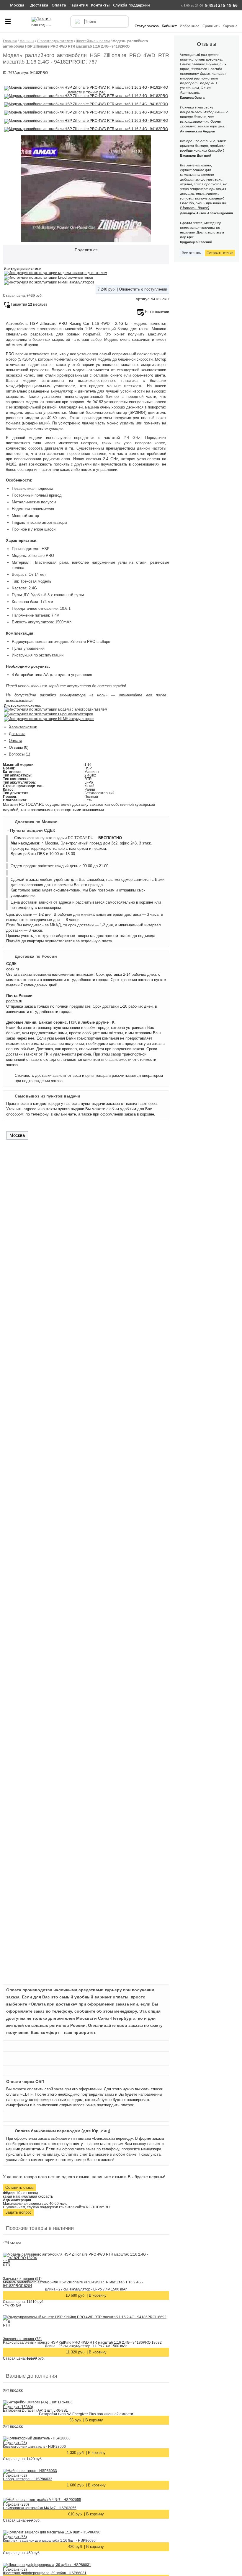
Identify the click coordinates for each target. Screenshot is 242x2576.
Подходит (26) (15, 2443)
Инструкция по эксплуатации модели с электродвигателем (58, 273)
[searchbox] (100, 22)
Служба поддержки (131, 5)
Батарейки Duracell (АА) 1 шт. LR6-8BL (35, 2410)
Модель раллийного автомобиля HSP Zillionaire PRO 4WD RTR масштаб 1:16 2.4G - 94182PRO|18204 (73, 2284)
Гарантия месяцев (29, 304)
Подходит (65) (15, 2537)
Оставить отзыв (19, 2187)
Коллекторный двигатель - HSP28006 (34, 2447)
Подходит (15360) (18, 2407)
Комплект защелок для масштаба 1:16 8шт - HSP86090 (49, 2541)
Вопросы (19, 754)
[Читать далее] (195, 208)
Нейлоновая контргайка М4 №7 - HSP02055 (40, 2508)
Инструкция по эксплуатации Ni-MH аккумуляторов (51, 282)
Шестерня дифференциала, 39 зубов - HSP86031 (45, 2573)
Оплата (15, 741)
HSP (88, 768)
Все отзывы (192, 253)
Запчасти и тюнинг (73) (22, 2339)
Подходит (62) (15, 2476)
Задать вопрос (18, 2212)
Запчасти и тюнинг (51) (22, 2279)
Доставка (17, 734)
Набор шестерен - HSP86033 (28, 2479)
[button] (8, 24)
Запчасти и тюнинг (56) (86, 92)
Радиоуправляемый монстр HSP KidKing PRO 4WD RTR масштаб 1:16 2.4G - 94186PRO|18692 (82, 2342)
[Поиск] (77, 22)
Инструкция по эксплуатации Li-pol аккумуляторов (51, 278)
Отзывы (19, 747)
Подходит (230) (16, 2504)
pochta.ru (14, 1001)
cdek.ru (13, 969)
